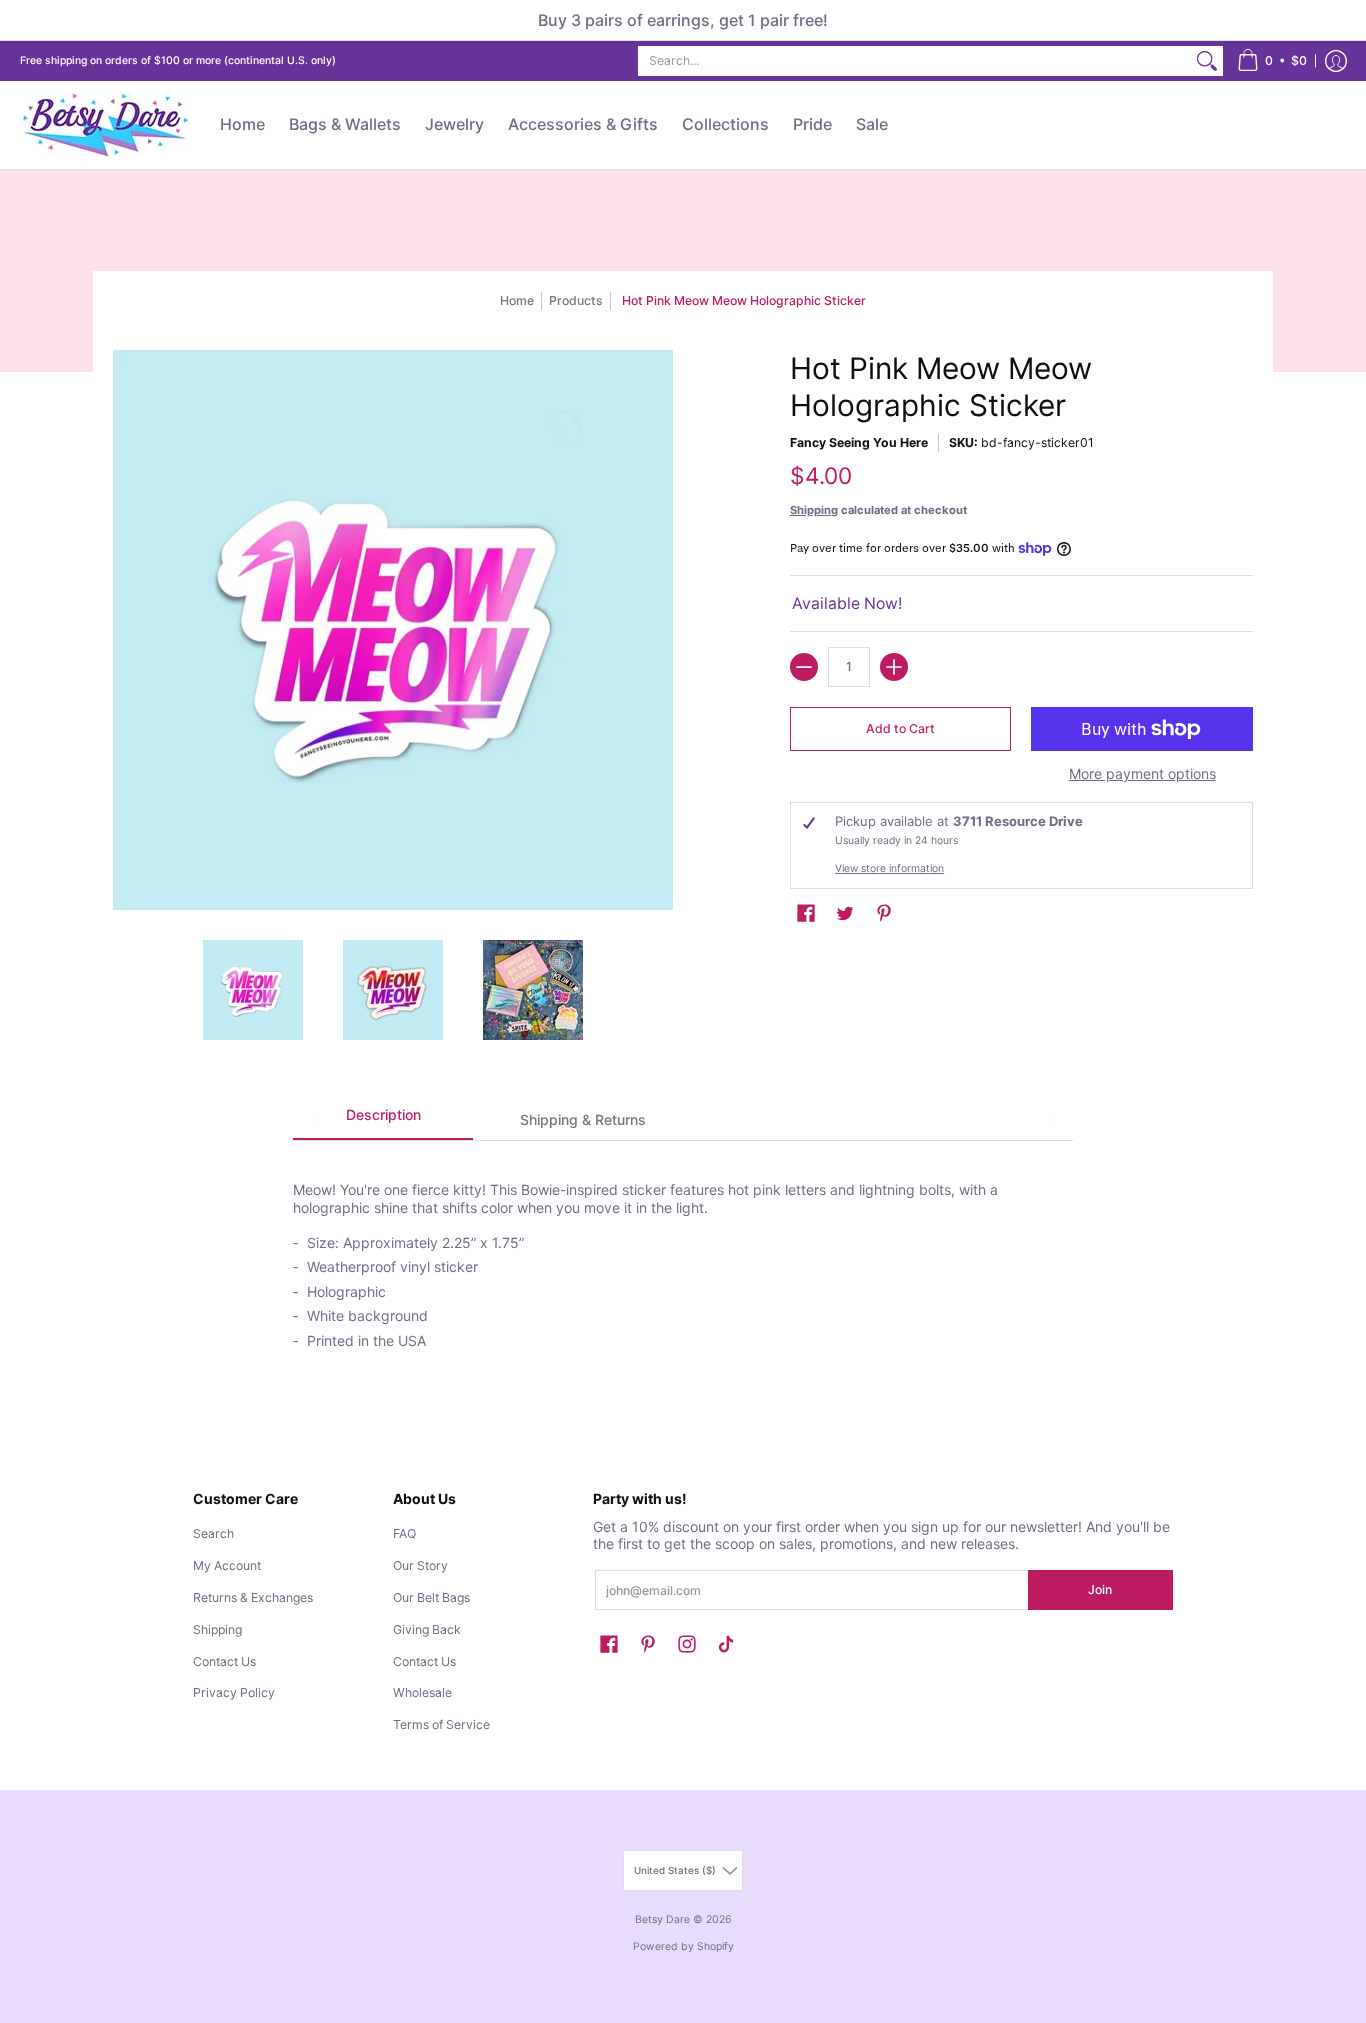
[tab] (383, 1121)
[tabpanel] (683, 1255)
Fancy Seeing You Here (859, 442)
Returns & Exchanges (253, 1597)
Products (576, 300)
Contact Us (224, 1661)
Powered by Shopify (683, 1946)
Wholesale (422, 1692)
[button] (1272, 61)
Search (213, 1533)
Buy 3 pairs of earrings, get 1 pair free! (683, 20)
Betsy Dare (662, 1919)
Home (517, 300)
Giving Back (427, 1629)
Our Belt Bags (431, 1597)
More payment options (1142, 773)
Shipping (814, 510)
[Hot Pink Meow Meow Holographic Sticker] (253, 990)
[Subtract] (804, 667)
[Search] (1207, 61)
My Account (227, 1565)
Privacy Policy (234, 1692)
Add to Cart (900, 728)
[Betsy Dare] (105, 125)
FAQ (404, 1533)
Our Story (420, 1565)
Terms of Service (441, 1724)
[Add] (894, 667)
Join (1100, 1589)
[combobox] (914, 61)
